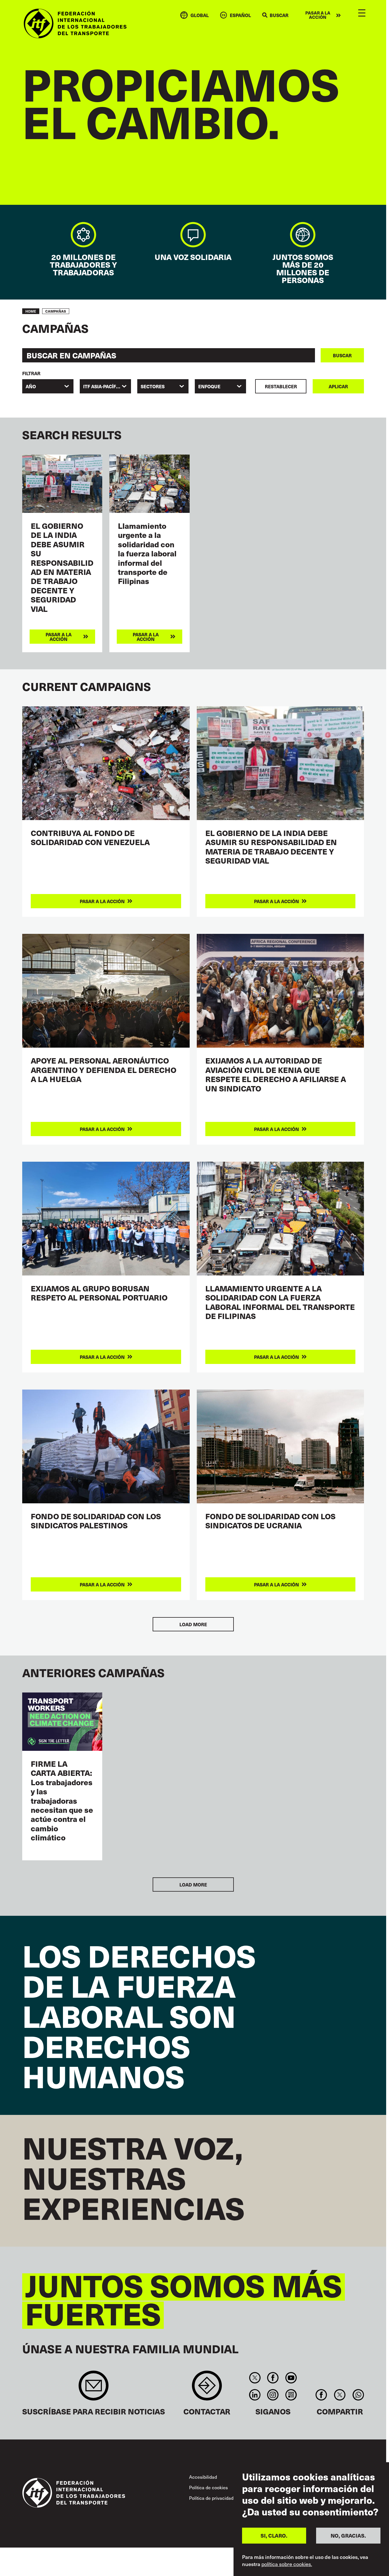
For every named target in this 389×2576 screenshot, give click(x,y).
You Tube (291, 2378)
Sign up (94, 2388)
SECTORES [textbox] (153, 386)
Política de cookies (208, 2487)
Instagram (273, 2395)
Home (31, 311)
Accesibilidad (203, 2477)
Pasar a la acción (318, 15)
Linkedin (255, 2395)
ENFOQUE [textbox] (209, 386)
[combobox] (48, 386)
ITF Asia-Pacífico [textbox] (104, 386)
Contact (207, 2388)
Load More (193, 1624)
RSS (291, 2395)
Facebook (273, 2378)
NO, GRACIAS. (348, 2535)
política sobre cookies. (287, 2564)
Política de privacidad (211, 2498)
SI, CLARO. (274, 2535)
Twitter (255, 2378)
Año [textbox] (31, 386)
